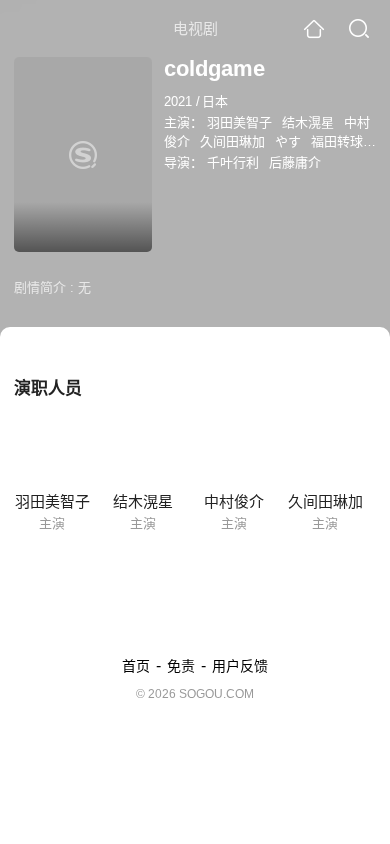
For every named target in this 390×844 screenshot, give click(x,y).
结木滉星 (308, 122)
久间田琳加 (232, 141)
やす (288, 141)
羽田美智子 (239, 122)
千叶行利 (233, 162)
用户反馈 (240, 666)
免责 (181, 666)
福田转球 (337, 141)
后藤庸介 (295, 162)
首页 (136, 666)
